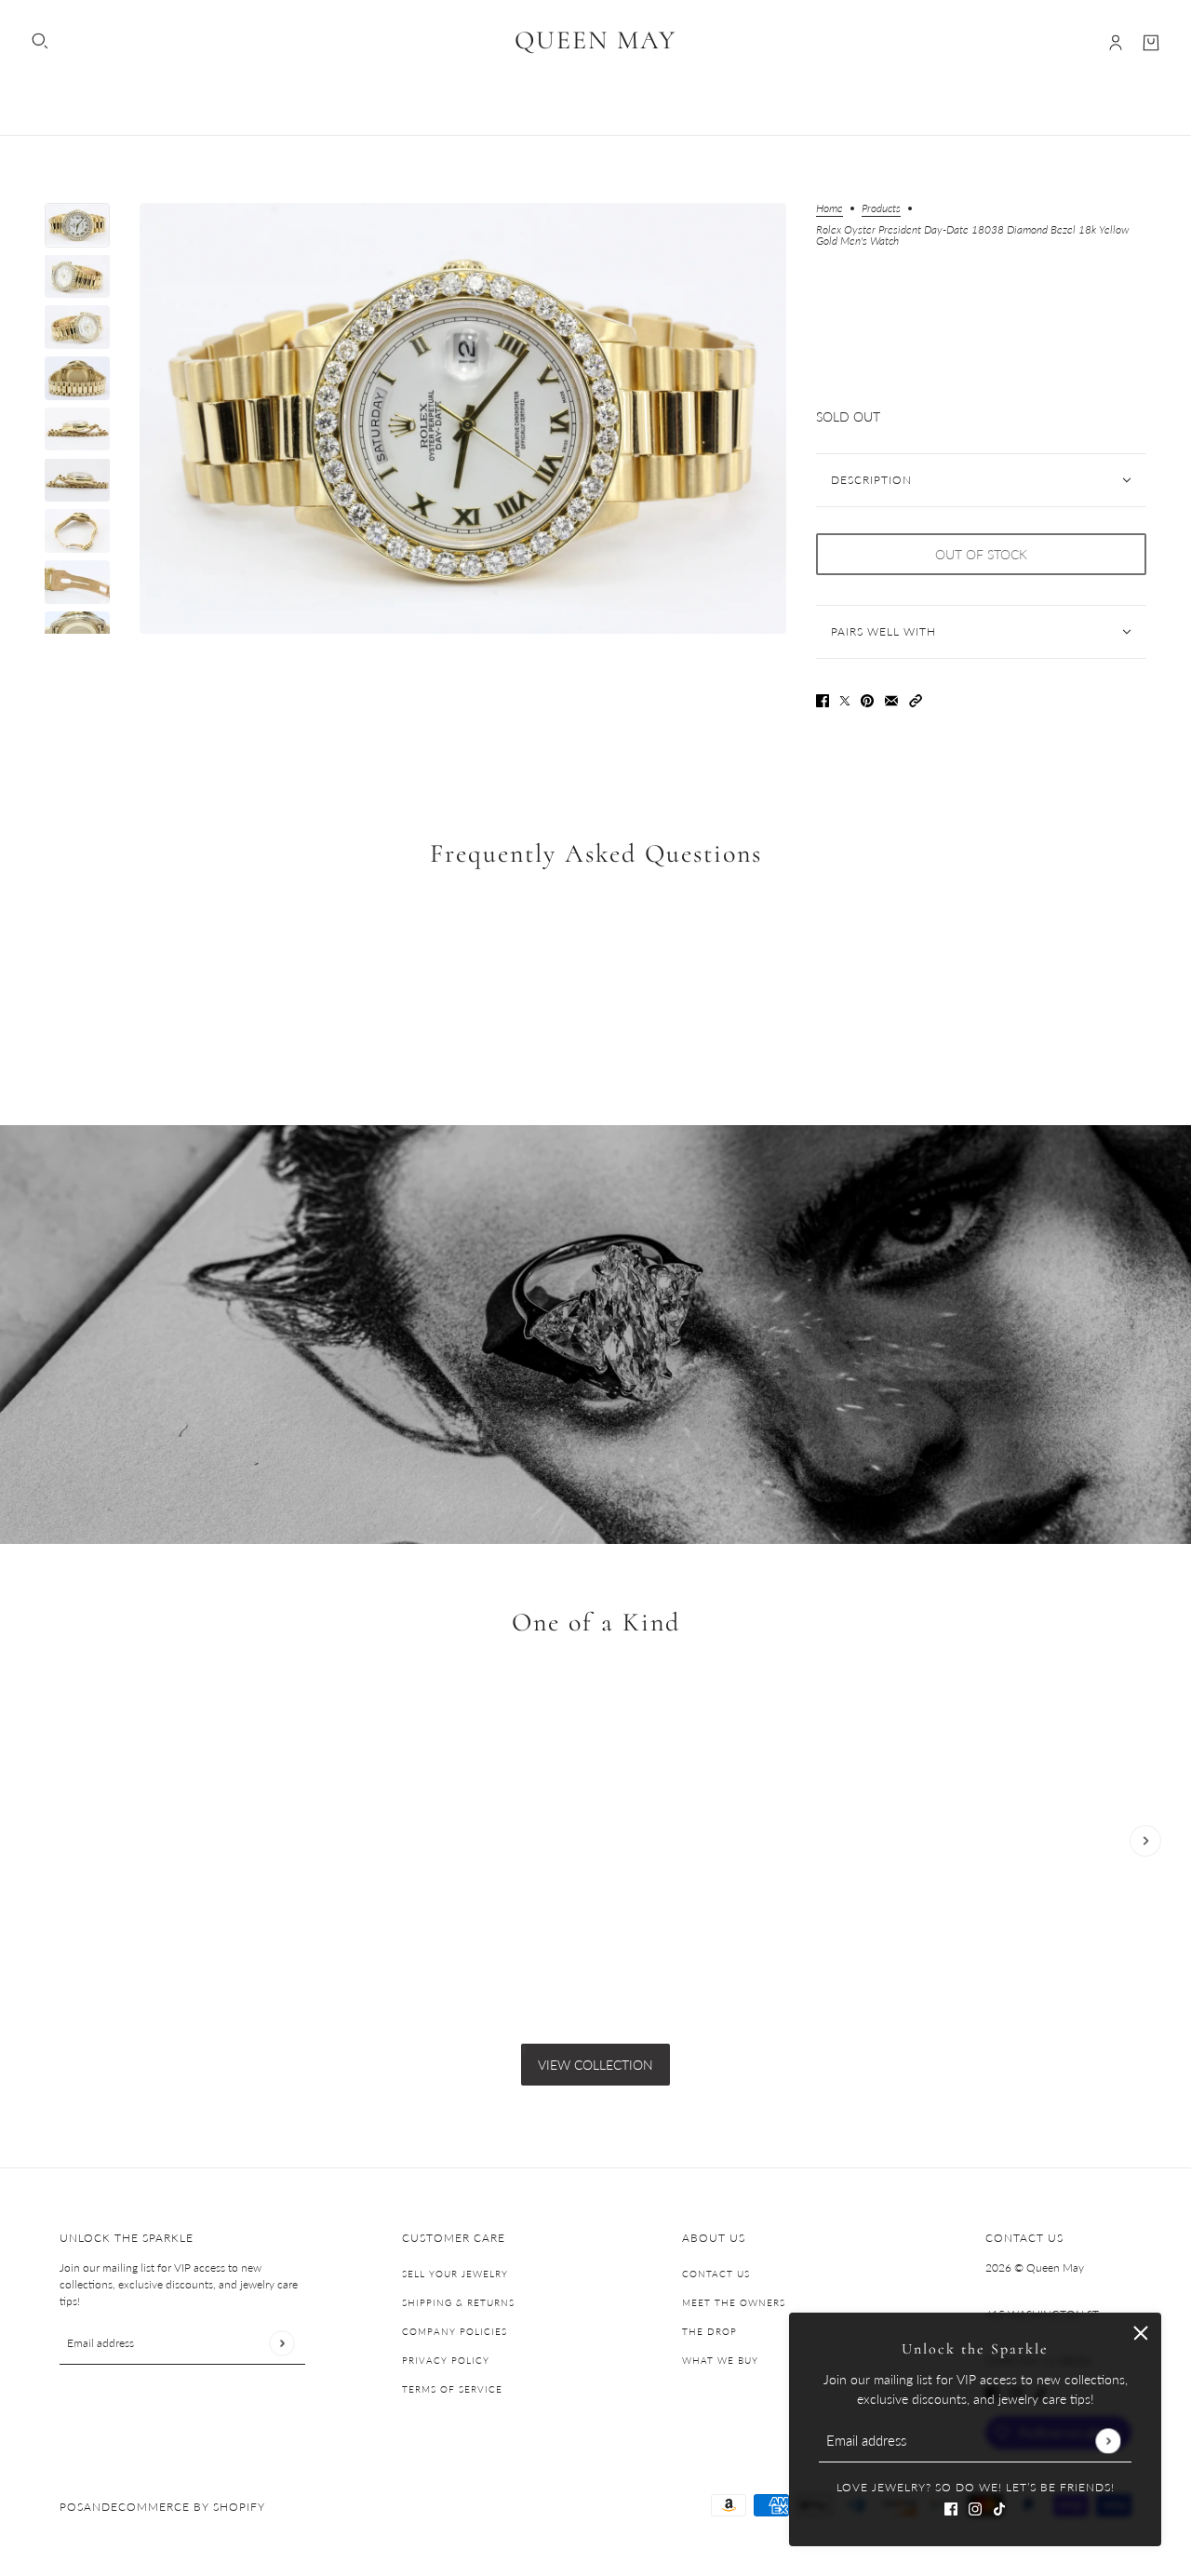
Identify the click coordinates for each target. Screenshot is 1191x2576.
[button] (916, 698)
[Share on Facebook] (823, 698)
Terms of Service (452, 2389)
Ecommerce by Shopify (188, 2507)
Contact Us (716, 2274)
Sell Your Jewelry (455, 2274)
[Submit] (1108, 2441)
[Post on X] (845, 698)
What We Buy (720, 2360)
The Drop (709, 2331)
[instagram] (975, 2507)
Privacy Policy (446, 2360)
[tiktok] (999, 2507)
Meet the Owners (734, 2302)
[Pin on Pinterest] (867, 698)
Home (830, 209)
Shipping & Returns (458, 2302)
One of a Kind (596, 1622)
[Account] (1116, 43)
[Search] (40, 41)
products (881, 209)
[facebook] (951, 2507)
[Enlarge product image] (463, 418)
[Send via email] (891, 698)
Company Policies (455, 2331)
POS (72, 2507)
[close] (1141, 2333)
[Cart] (1151, 43)
